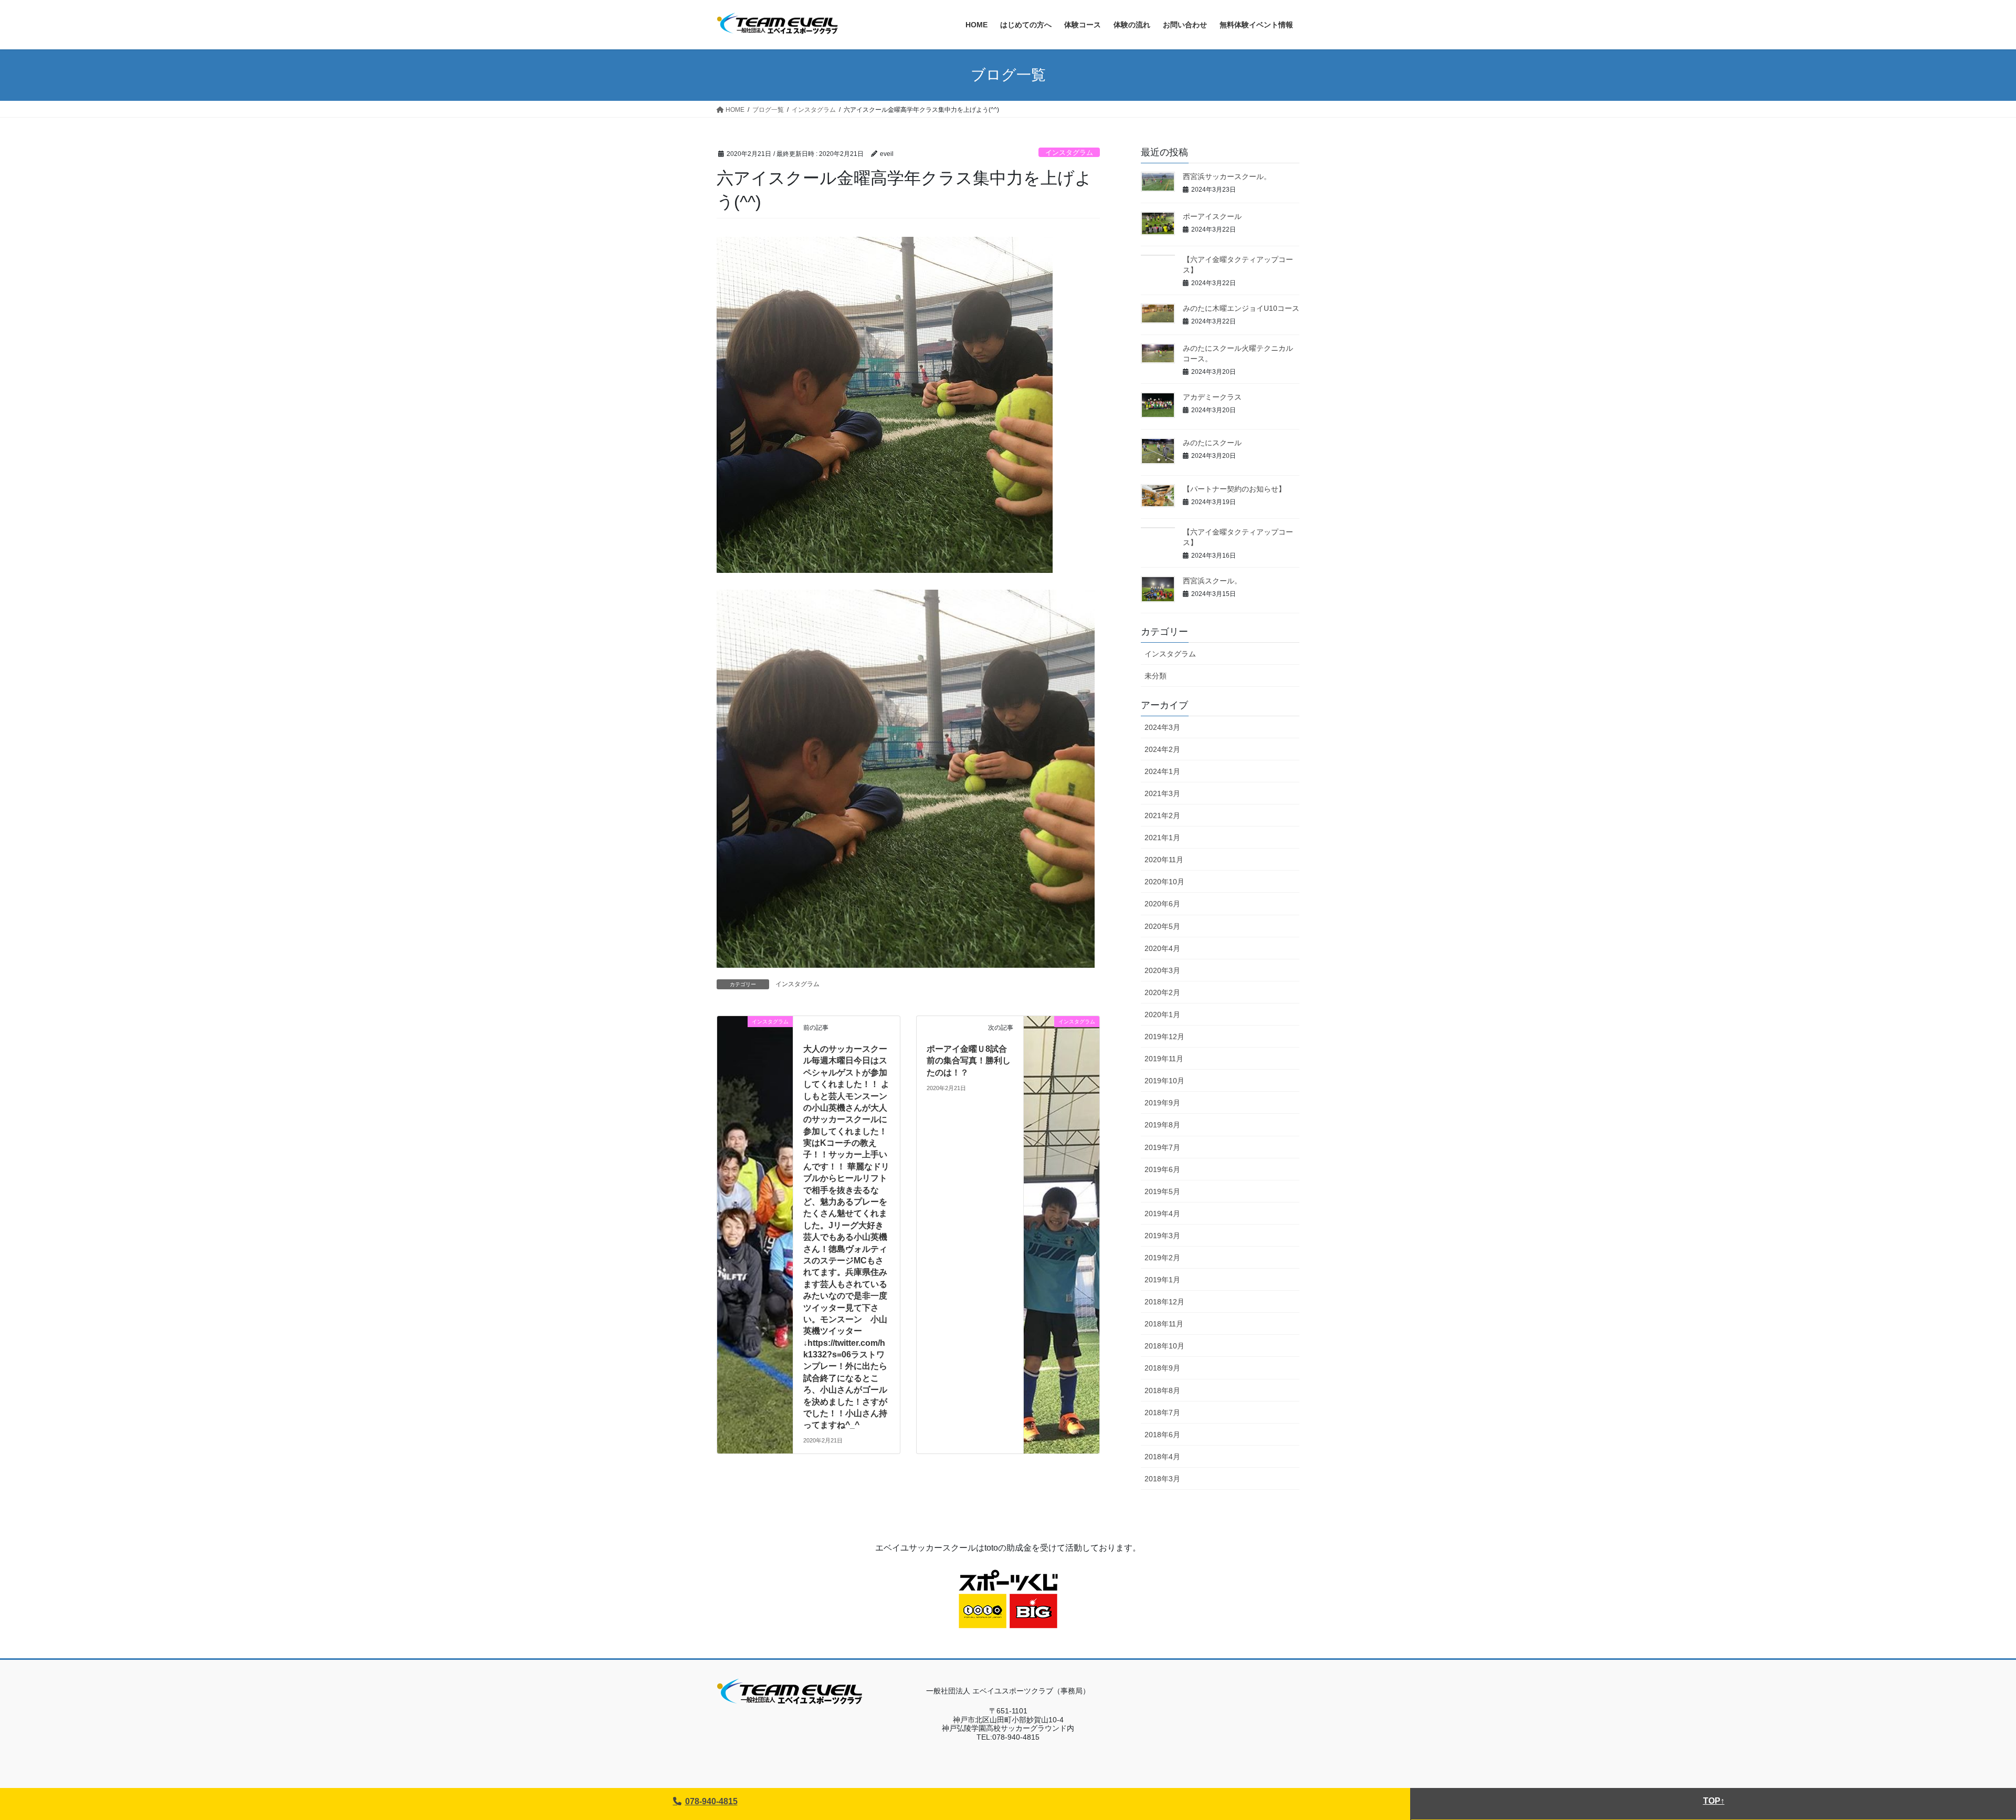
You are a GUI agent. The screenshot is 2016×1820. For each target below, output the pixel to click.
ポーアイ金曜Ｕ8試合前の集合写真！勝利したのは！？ (969, 1061)
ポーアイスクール (1212, 216)
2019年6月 (1162, 1169)
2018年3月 (1162, 1479)
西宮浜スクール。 (1212, 581)
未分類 (1156, 676)
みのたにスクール (1212, 443)
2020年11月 (1164, 860)
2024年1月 (1162, 771)
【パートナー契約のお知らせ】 (1234, 489)
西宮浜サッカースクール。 (1227, 176)
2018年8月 (1162, 1390)
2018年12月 (1164, 1302)
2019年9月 (1162, 1103)
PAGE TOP (1963, 1756)
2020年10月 (1164, 882)
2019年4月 (1162, 1214)
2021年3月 (1162, 793)
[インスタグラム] (755, 1044)
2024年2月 (1162, 749)
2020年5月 (1162, 926)
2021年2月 (1162, 815)
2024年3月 (1162, 727)
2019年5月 (1162, 1191)
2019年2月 (1162, 1258)
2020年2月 (1162, 992)
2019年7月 (1162, 1147)
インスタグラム (1069, 153)
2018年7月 (1162, 1413)
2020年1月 (1162, 1014)
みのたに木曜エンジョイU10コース (1241, 308)
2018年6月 (1162, 1435)
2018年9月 (1162, 1368)
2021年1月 (1162, 838)
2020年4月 (1162, 948)
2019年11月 (1164, 1059)
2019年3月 (1162, 1236)
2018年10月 (1164, 1346)
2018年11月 (1164, 1324)
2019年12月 (1164, 1037)
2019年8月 (1162, 1125)
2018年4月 (1162, 1457)
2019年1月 (1162, 1280)
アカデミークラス (1212, 397)
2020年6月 (1162, 904)
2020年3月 (1162, 970)
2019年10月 (1164, 1081)
